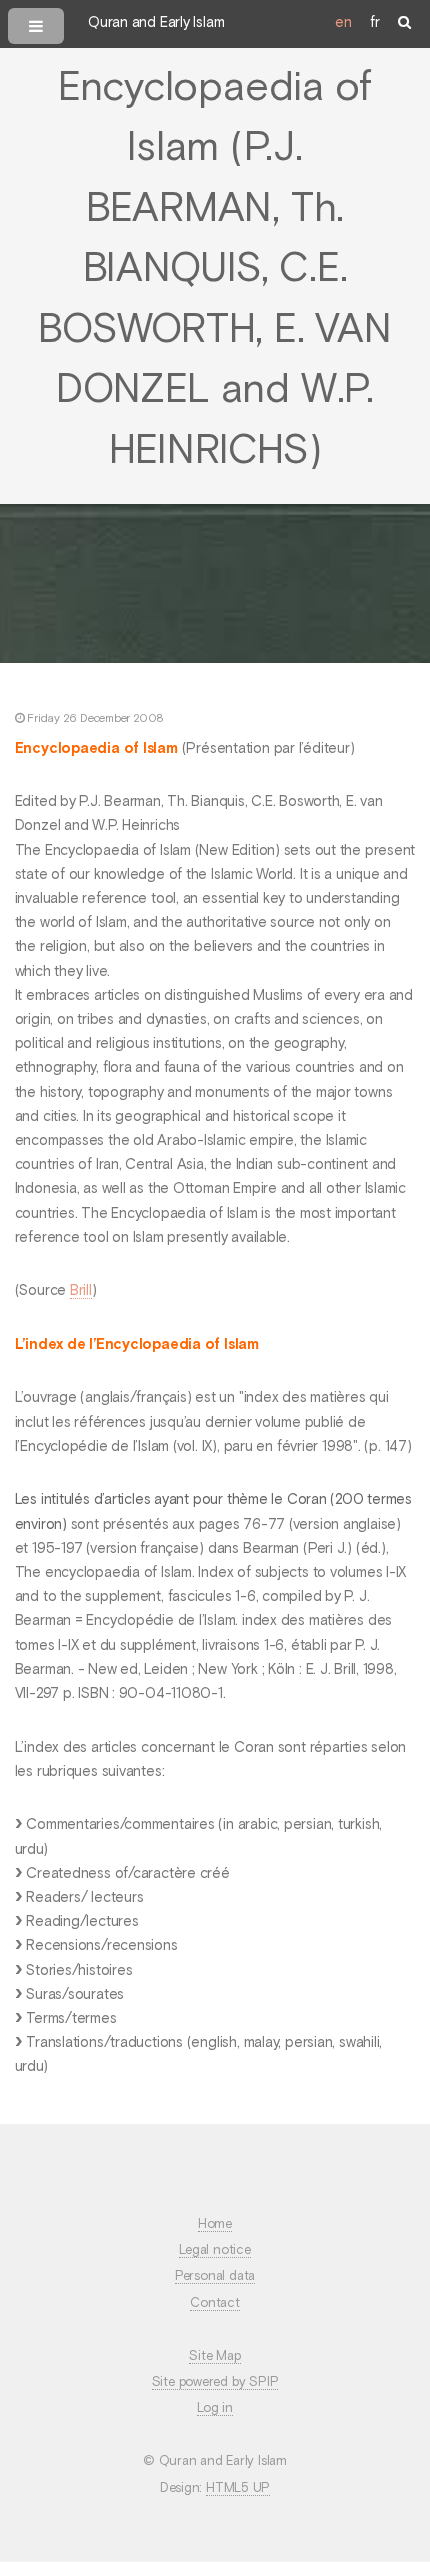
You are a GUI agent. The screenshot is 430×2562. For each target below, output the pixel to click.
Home (215, 2224)
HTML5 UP (238, 2488)
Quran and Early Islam (156, 23)
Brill (81, 1291)
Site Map (214, 2356)
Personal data (215, 2276)
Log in (215, 2408)
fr (375, 23)
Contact (214, 2303)
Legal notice (214, 2250)
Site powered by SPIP (215, 2382)
